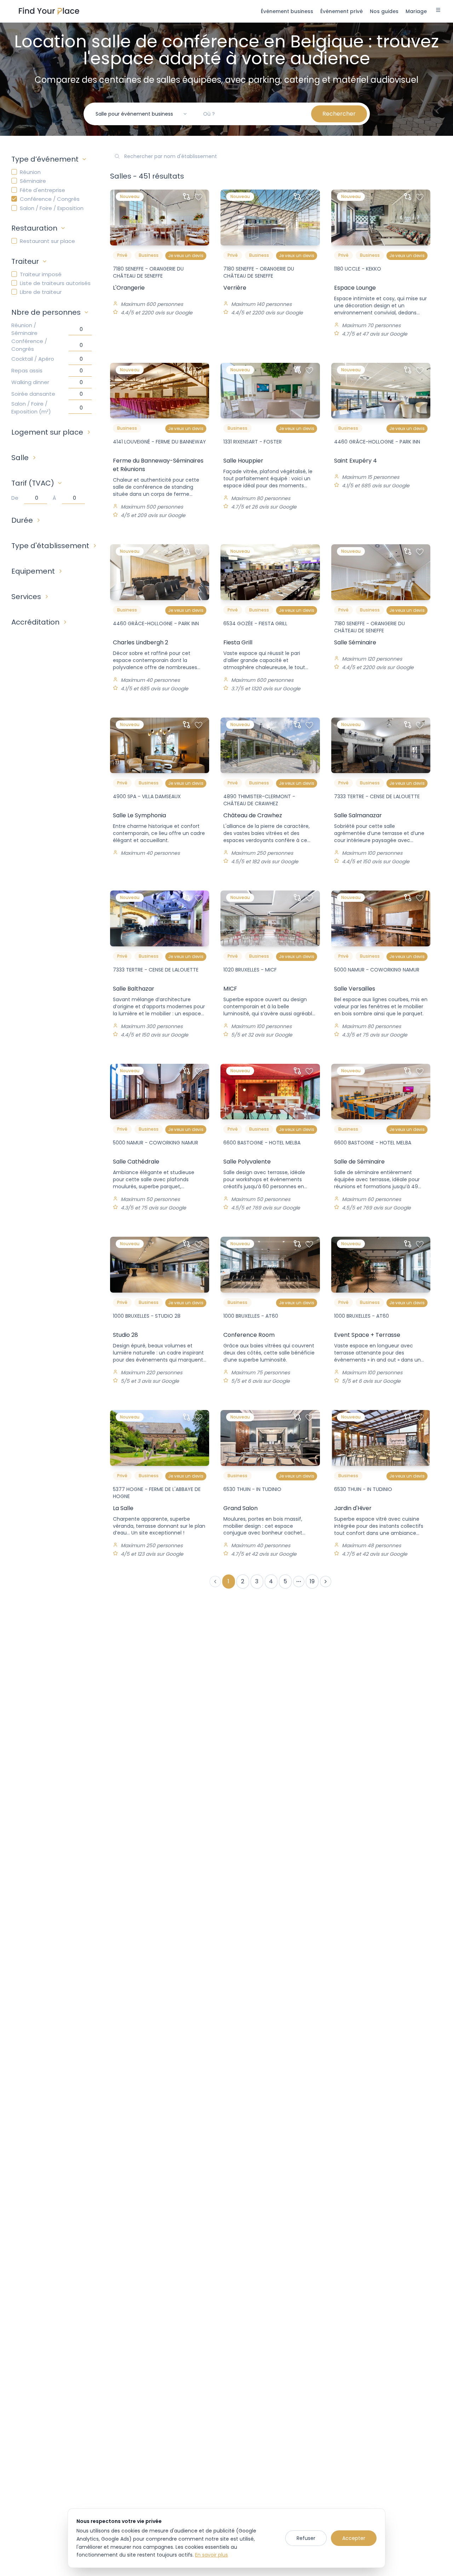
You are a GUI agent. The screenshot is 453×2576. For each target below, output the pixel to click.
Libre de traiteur (41, 292)
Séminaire (33, 181)
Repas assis (27, 370)
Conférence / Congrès (50, 199)
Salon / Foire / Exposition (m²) (31, 408)
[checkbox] (14, 172)
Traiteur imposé (41, 274)
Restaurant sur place (47, 241)
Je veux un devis (186, 256)
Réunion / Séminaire (24, 329)
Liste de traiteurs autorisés (55, 283)
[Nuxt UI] (49, 11)
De (15, 498)
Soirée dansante (33, 394)
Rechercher (339, 114)
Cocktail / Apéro (33, 359)
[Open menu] (438, 11)
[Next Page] (326, 1582)
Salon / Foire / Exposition (52, 208)
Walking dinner (30, 382)
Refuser (306, 2538)
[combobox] (142, 114)
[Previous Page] (215, 1582)
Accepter (354, 2538)
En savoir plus (211, 2555)
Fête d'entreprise (42, 190)
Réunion (30, 172)
